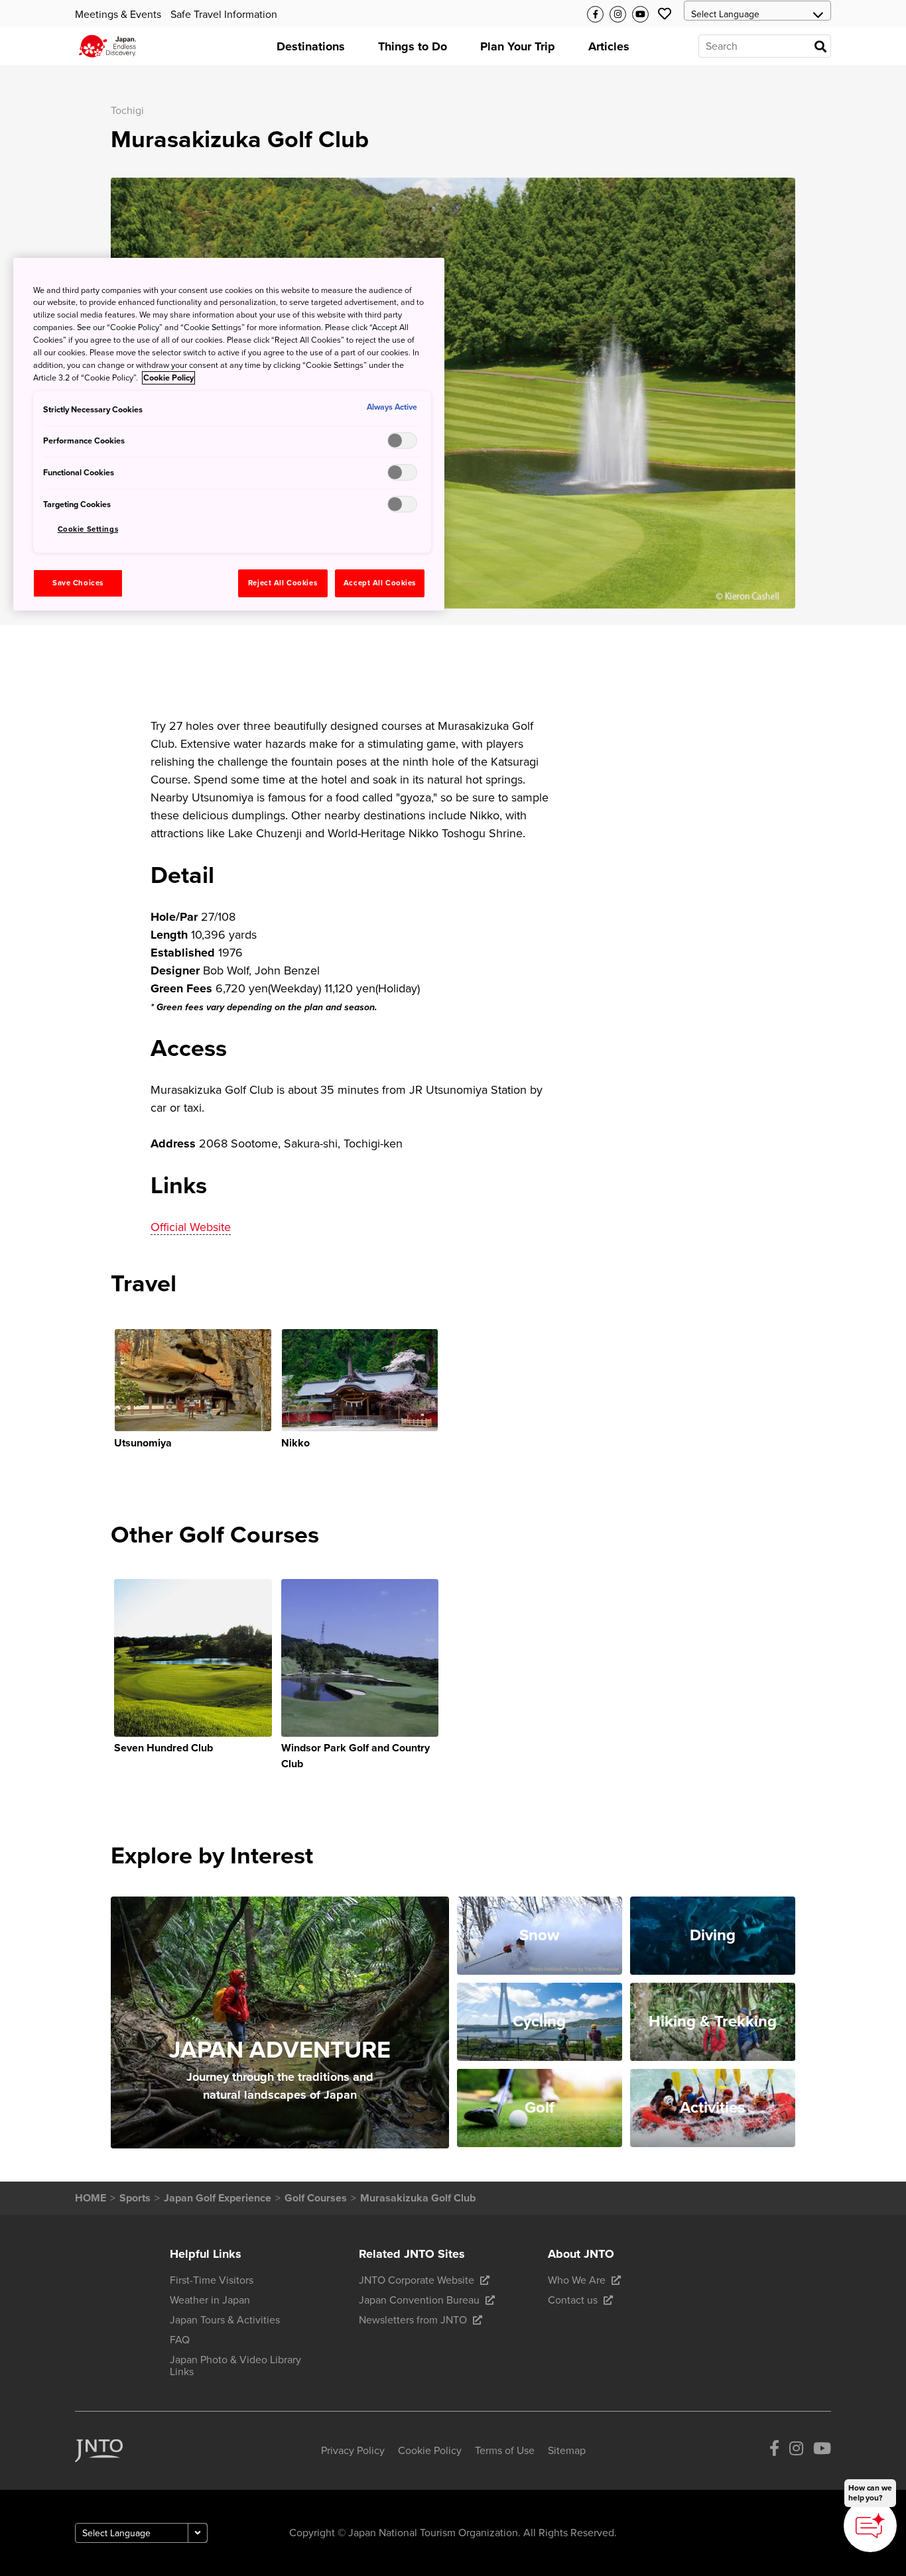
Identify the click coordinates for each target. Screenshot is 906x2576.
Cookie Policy (168, 378)
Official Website (191, 1227)
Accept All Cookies (380, 583)
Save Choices (78, 583)
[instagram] (796, 2451)
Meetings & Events (118, 15)
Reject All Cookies (283, 583)
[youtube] (822, 2451)
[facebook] (774, 2451)
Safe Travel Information (224, 15)
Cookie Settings (88, 529)
